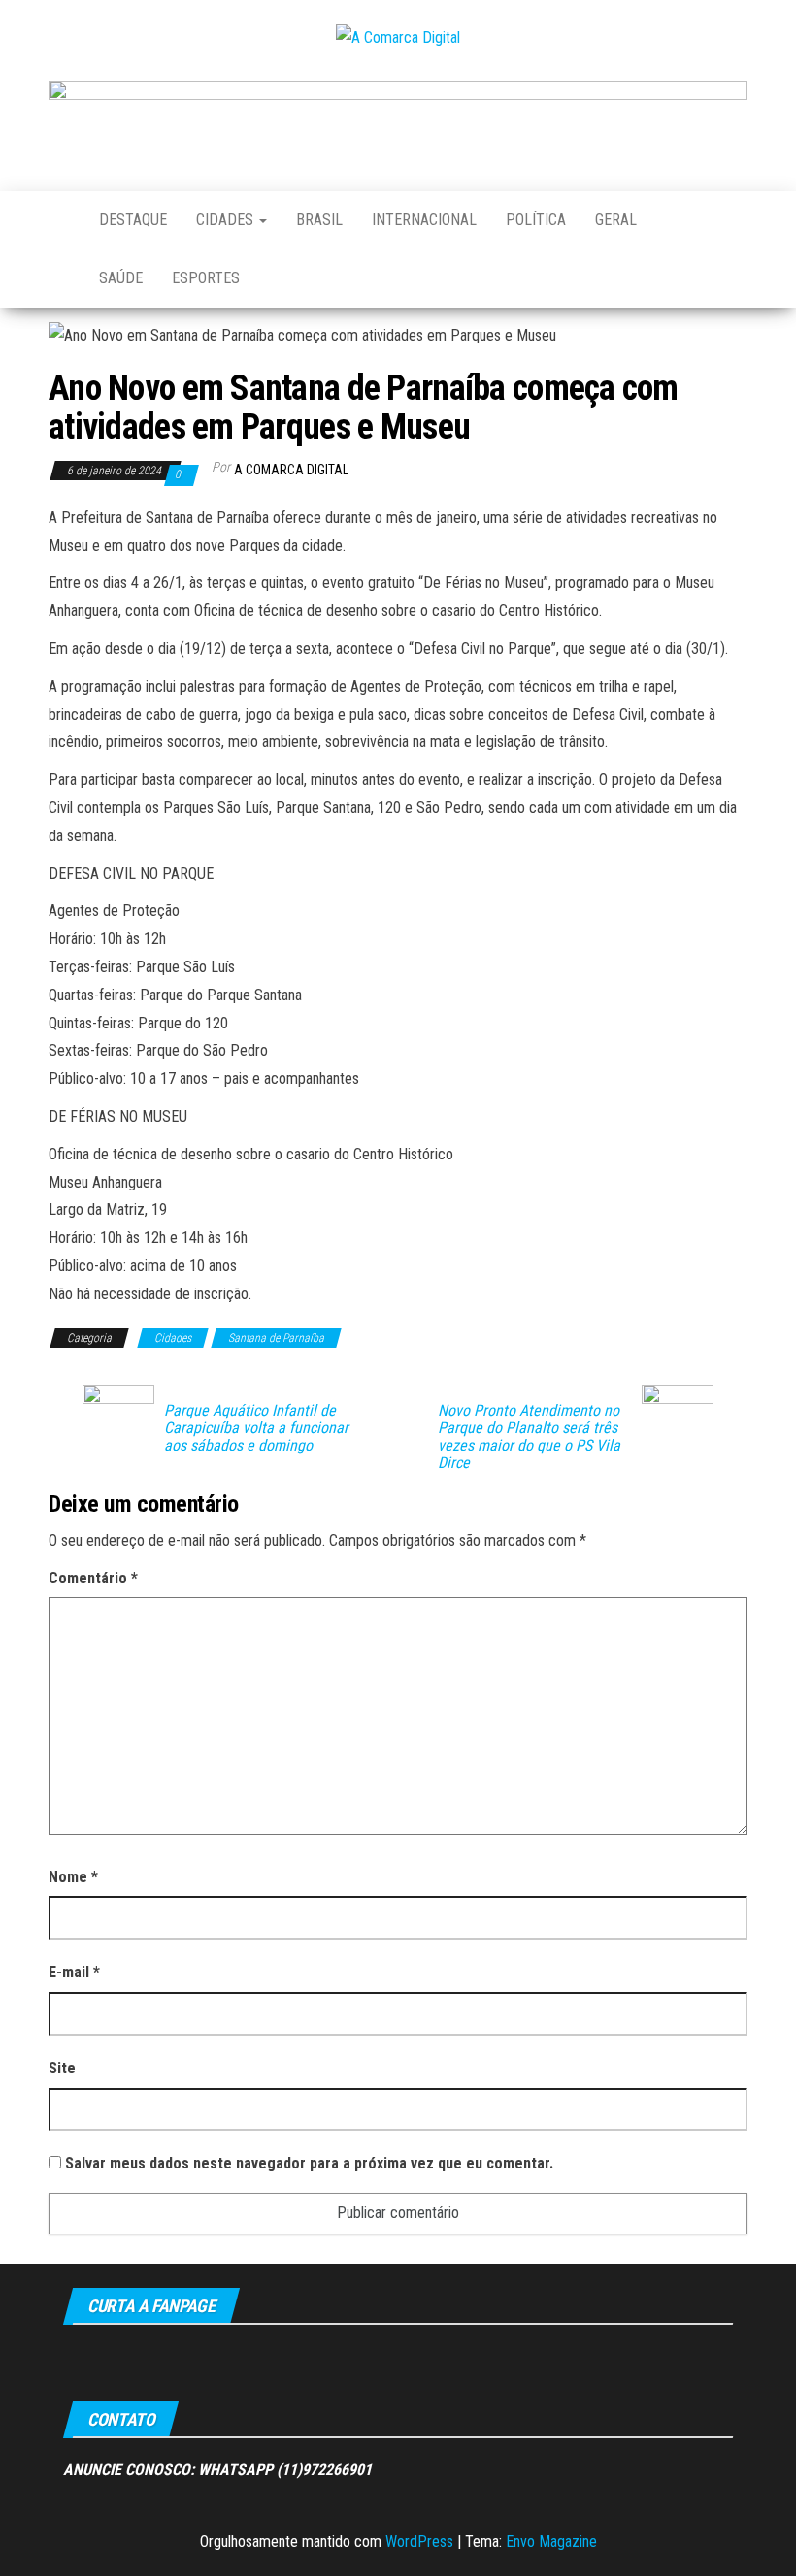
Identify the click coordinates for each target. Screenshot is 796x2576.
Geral (616, 220)
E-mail (74, 1972)
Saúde (121, 278)
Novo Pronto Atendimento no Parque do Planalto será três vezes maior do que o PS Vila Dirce (529, 1437)
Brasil (319, 220)
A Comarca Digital (291, 470)
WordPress (419, 2542)
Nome (73, 1877)
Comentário (93, 1578)
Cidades (227, 220)
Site (62, 2068)
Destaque (133, 220)
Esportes (206, 278)
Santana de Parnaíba (276, 1338)
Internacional (424, 220)
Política (536, 220)
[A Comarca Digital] (59, 220)
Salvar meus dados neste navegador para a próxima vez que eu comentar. (309, 2163)
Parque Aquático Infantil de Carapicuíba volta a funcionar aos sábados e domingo (256, 1428)
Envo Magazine (551, 2542)
